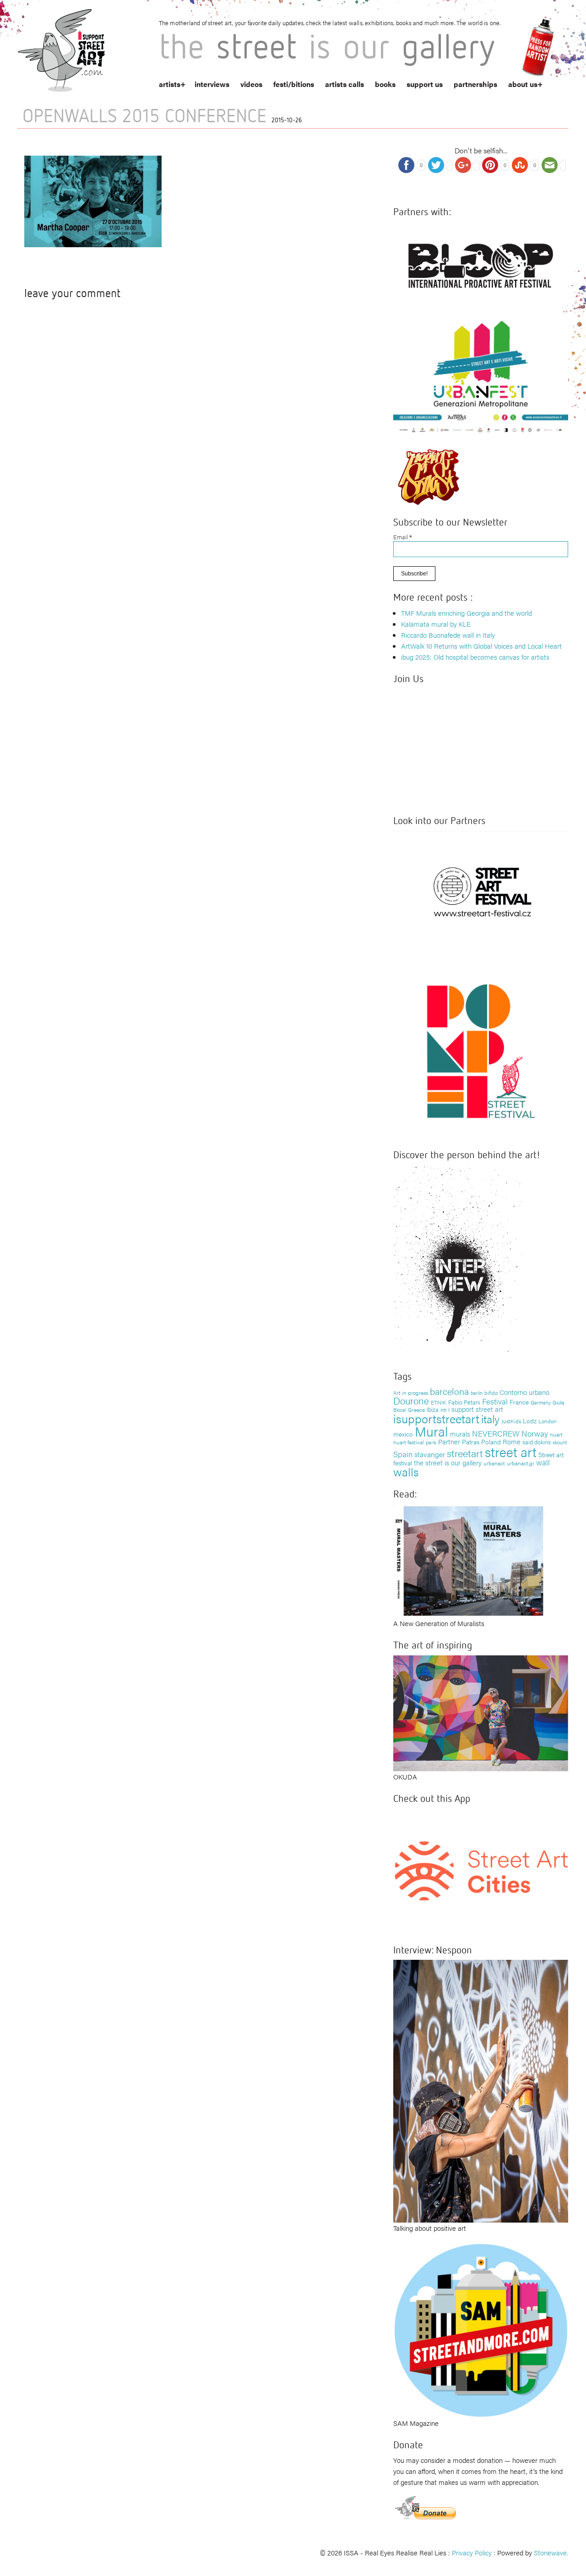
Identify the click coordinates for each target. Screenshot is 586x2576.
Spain (403, 1454)
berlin (477, 1393)
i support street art (476, 1409)
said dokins (537, 1442)
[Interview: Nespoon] (481, 2090)
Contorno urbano (524, 1392)
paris (431, 1442)
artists (170, 84)
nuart (556, 1434)
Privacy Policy (472, 2552)
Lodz (530, 1421)
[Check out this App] (481, 1870)
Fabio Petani (464, 1402)
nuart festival (409, 1442)
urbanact (494, 1463)
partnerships (475, 84)
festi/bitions (294, 84)
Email (403, 537)
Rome (512, 1441)
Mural (431, 1431)
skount (560, 1442)
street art (511, 1452)
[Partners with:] (481, 263)
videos (251, 84)
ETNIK (439, 1402)
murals (460, 1434)
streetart (465, 1453)
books (385, 84)
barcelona (449, 1391)
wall (543, 1462)
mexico (403, 1434)
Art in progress (411, 1393)
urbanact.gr (521, 1463)
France (519, 1402)
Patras (471, 1442)
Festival (495, 1401)
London (548, 1421)
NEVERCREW (496, 1433)
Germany (541, 1402)
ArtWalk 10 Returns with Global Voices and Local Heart (481, 646)
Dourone (411, 1400)
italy (490, 1418)
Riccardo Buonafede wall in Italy (448, 635)
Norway (535, 1433)
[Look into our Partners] (481, 892)
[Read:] (469, 1559)
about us (523, 84)
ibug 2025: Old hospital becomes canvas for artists (475, 657)
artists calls (345, 84)
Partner (449, 1441)
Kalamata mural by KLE (436, 624)
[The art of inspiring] (481, 1712)
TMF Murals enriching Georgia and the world (467, 613)
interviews (212, 84)
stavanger (430, 1454)
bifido (491, 1393)
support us (425, 84)
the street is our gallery (448, 1462)
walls (406, 1472)
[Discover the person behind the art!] (458, 1261)
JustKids (511, 1421)
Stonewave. (551, 2552)
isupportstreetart (436, 1418)
